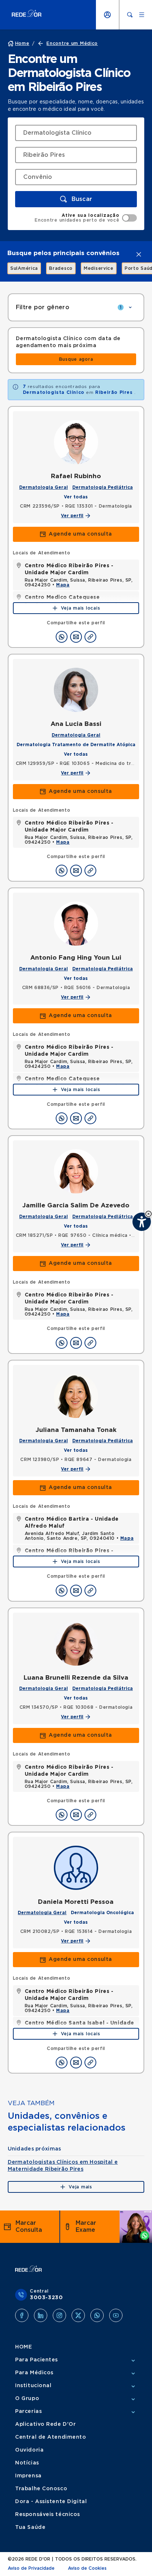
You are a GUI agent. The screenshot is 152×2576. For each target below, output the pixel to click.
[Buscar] (130, 15)
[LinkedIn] (41, 2315)
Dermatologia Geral (44, 487)
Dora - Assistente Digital (51, 2502)
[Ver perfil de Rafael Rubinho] (76, 442)
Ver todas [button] (76, 497)
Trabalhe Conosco (41, 2489)
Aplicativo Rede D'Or (45, 2424)
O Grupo (27, 2399)
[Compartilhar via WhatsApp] (62, 637)
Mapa (63, 585)
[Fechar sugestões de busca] (139, 254)
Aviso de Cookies (87, 2568)
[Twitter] (78, 2315)
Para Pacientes (37, 2360)
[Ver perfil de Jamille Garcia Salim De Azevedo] (76, 1171)
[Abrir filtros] (130, 307)
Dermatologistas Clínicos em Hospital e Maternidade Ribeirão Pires (63, 2166)
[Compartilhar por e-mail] (76, 637)
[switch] (86, 218)
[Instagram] (59, 2315)
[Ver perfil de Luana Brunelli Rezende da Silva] (76, 1644)
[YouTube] (116, 2315)
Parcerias (28, 2411)
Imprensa (28, 2476)
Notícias (27, 2463)
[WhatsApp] (97, 2315)
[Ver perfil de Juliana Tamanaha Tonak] (76, 1396)
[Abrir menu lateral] (142, 15)
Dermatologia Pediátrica (103, 487)
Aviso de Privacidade (31, 2568)
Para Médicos (34, 2373)
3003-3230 (46, 2298)
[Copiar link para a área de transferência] (90, 637)
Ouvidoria (29, 2450)
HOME (23, 2347)
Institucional (33, 2386)
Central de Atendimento (51, 2437)
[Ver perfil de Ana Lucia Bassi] (76, 690)
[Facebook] (22, 2315)
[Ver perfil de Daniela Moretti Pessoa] (76, 1868)
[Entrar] (107, 15)
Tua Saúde (30, 2527)
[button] (76, 199)
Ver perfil (72, 516)
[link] (20, 268)
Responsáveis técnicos (48, 2515)
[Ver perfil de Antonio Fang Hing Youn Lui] (76, 924)
